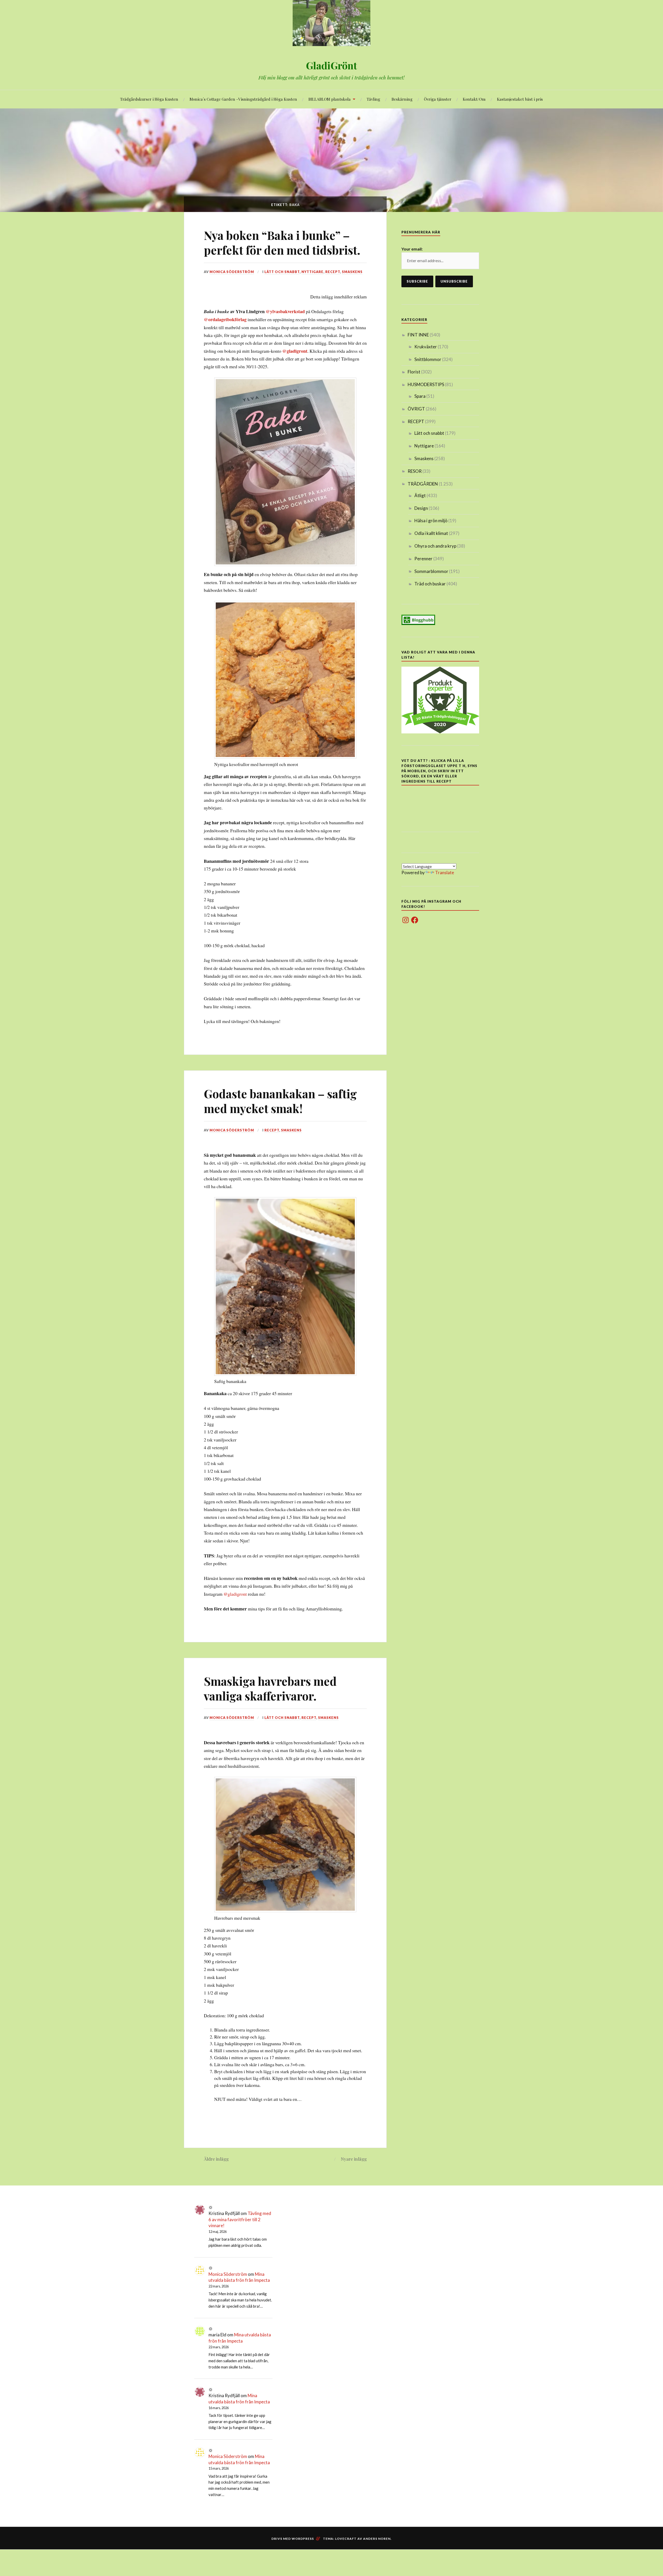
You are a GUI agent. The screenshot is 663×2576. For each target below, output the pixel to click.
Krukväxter (426, 347)
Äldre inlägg (216, 2159)
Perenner (423, 559)
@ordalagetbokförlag (225, 319)
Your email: (412, 249)
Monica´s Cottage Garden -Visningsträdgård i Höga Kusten (243, 99)
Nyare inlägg (354, 2159)
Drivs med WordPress (293, 2539)
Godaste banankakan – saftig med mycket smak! (280, 1101)
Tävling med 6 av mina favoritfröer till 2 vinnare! (240, 2220)
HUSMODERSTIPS (426, 384)
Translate (445, 873)
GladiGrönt (331, 65)
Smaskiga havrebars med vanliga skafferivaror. (270, 1688)
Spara (420, 396)
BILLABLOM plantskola (330, 99)
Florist (414, 372)
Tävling (373, 99)
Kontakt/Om (474, 99)
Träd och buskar (430, 584)
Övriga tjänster (438, 99)
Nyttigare (312, 272)
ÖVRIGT (416, 409)
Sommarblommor (431, 571)
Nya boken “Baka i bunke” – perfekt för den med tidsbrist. (282, 242)
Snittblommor (428, 359)
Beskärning (402, 99)
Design (421, 508)
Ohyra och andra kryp (435, 546)
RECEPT (333, 272)
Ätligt (420, 495)
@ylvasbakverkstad (285, 311)
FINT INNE (418, 335)
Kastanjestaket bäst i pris (520, 99)
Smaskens (352, 272)
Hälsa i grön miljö (431, 521)
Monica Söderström (232, 272)
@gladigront (295, 351)
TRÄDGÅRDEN (423, 484)
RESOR (415, 471)
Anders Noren (377, 2539)
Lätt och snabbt (282, 272)
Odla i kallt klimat (431, 533)
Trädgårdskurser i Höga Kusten (149, 99)
